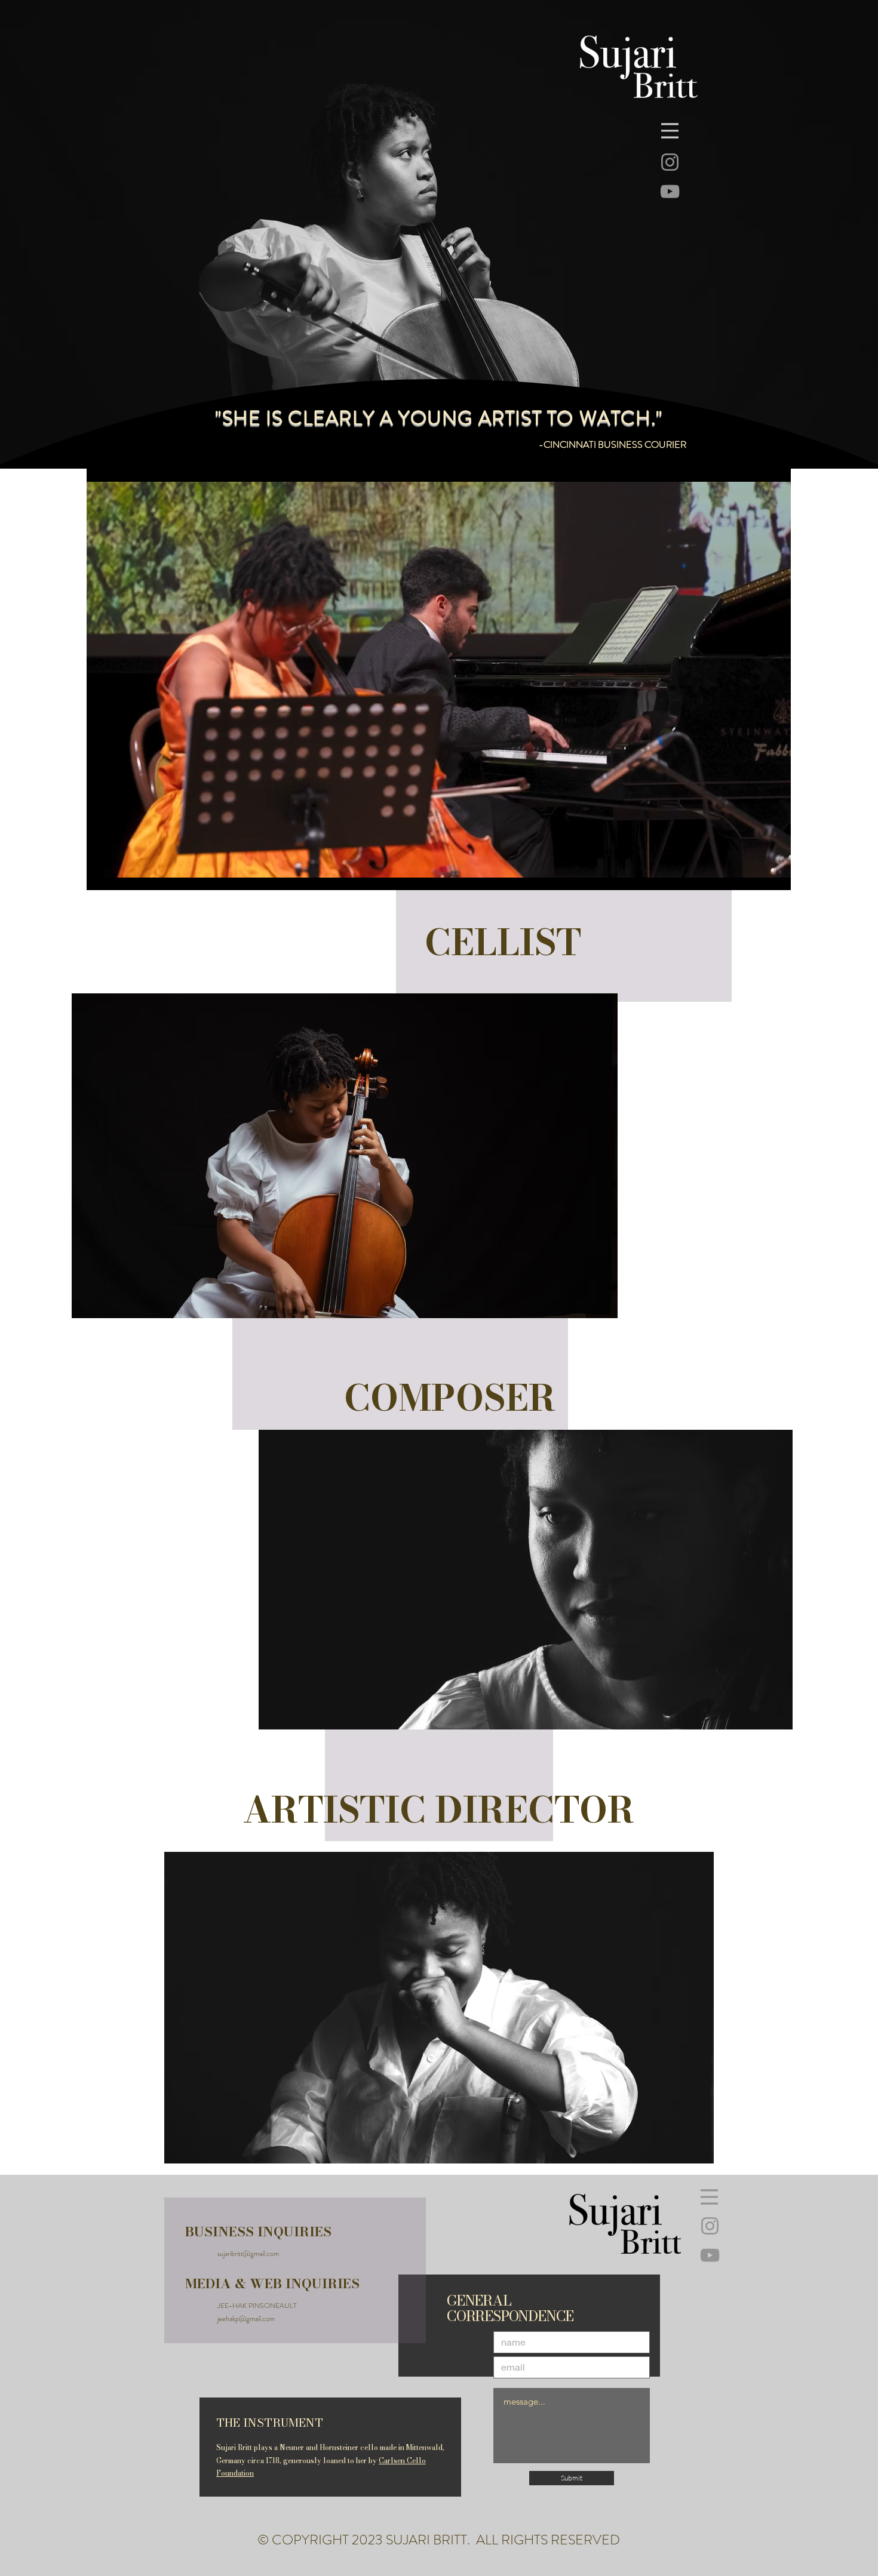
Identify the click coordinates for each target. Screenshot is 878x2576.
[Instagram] (670, 162)
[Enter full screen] (775, 874)
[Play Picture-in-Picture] (754, 874)
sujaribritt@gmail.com (248, 2254)
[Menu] (670, 131)
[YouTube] (670, 191)
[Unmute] (122, 874)
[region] (358, 1168)
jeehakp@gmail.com (246, 2319)
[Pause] (102, 874)
